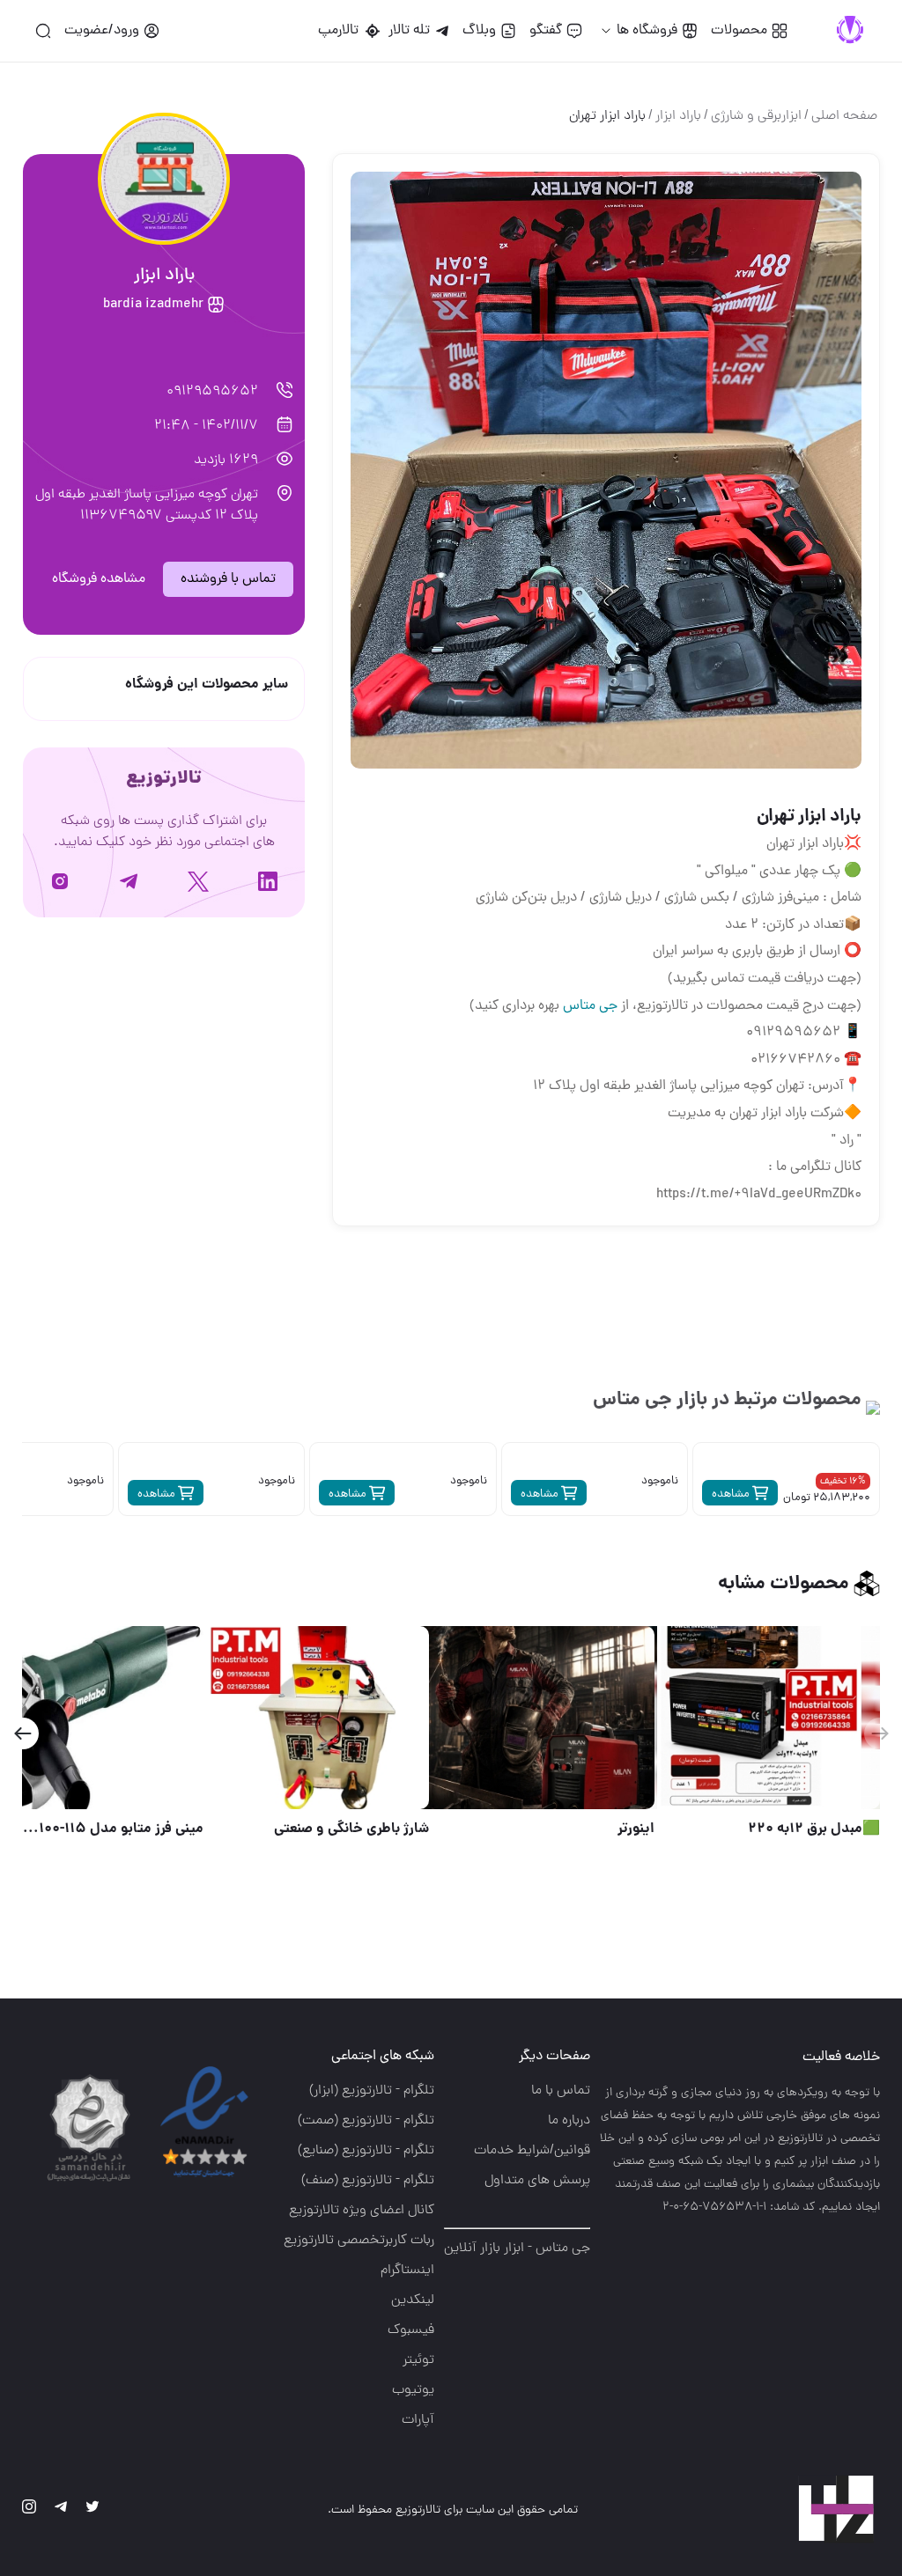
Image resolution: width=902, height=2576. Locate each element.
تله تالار (409, 31)
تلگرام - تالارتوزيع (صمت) (366, 2121)
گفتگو (546, 31)
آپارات (418, 2420)
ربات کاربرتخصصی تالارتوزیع (359, 2241)
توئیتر (418, 2360)
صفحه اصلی (844, 116)
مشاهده (732, 1494)
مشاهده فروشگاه (99, 579)
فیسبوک (411, 2330)
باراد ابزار (678, 116)
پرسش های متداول (537, 2181)
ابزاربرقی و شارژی (756, 116)
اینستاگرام (407, 2271)
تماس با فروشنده (228, 579)
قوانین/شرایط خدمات (532, 2151)
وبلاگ (479, 31)
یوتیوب (413, 2390)
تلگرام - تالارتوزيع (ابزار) (372, 2091)
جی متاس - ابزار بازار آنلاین (517, 2248)
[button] (22, 1733)
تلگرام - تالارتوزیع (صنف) (368, 2181)
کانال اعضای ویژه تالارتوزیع (362, 2211)
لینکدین (413, 2300)
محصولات (739, 31)
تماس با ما (561, 2091)
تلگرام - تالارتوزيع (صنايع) (366, 2151)
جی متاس (590, 1006)
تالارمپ (342, 31)
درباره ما (569, 2121)
